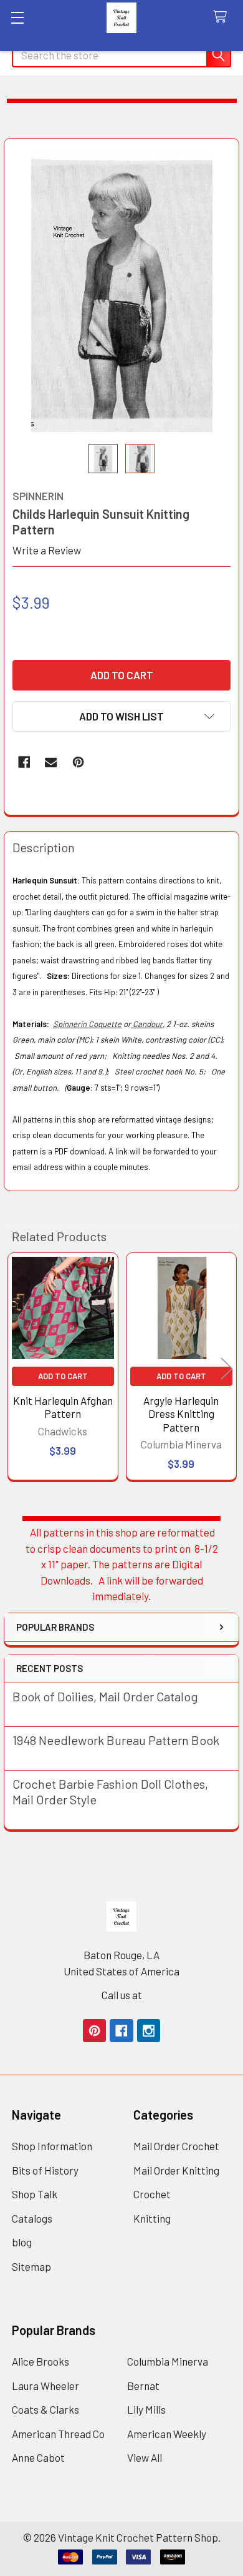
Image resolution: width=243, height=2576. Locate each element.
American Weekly (167, 2434)
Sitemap (31, 2266)
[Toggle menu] (17, 17)
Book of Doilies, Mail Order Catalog (105, 1696)
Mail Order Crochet (176, 2146)
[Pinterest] (78, 762)
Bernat (143, 2386)
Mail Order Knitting (176, 2170)
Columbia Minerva (168, 2361)
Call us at (122, 1995)
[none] (122, 291)
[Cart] (223, 17)
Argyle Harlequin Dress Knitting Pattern (181, 1414)
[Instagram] (149, 2031)
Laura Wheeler (45, 2386)
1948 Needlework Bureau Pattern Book (116, 1740)
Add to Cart (63, 1376)
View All (145, 2457)
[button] (121, 716)
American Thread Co (58, 2434)
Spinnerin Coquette (87, 1024)
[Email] (51, 762)
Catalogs (32, 2218)
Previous (16, 1368)
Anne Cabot (38, 2457)
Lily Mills (146, 2409)
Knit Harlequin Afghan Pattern (63, 1407)
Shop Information (52, 2146)
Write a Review (47, 550)
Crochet (152, 2194)
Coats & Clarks (45, 2409)
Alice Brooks (40, 2361)
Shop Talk (35, 2194)
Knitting (152, 2218)
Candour (147, 1024)
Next (227, 1368)
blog (22, 2242)
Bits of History (45, 2170)
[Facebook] (24, 762)
